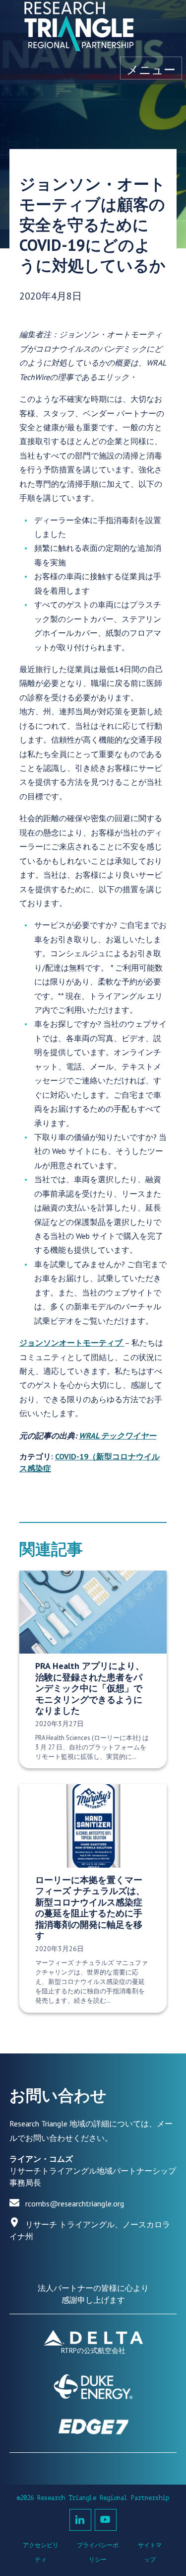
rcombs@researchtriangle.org (75, 2203)
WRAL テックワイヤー (118, 1436)
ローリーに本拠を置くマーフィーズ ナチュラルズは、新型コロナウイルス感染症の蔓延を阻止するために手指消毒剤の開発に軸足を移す (90, 1908)
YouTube (106, 2520)
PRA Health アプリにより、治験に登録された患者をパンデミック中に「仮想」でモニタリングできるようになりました (90, 1688)
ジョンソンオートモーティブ (72, 1343)
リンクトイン (80, 2520)
